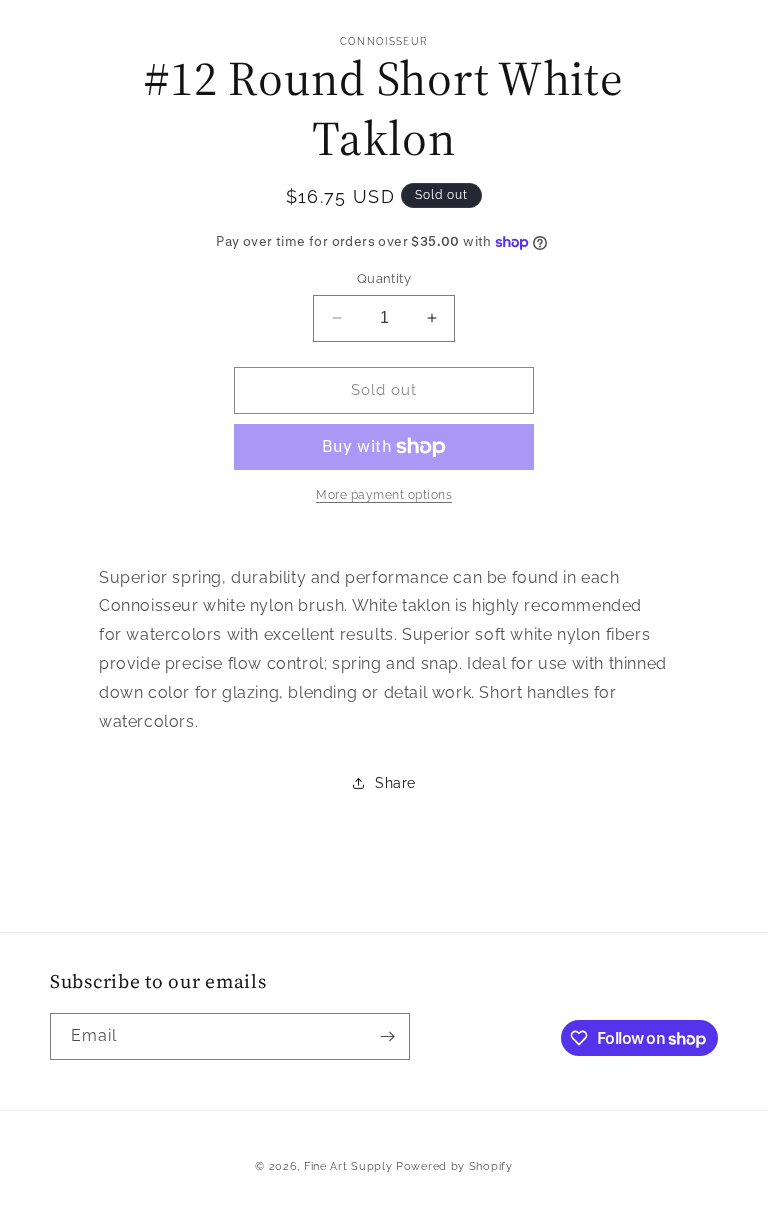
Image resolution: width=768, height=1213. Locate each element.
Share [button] (395, 783)
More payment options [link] (384, 495)
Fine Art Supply (348, 1166)
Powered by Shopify (454, 1166)
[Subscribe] (387, 1036)
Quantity (384, 278)
